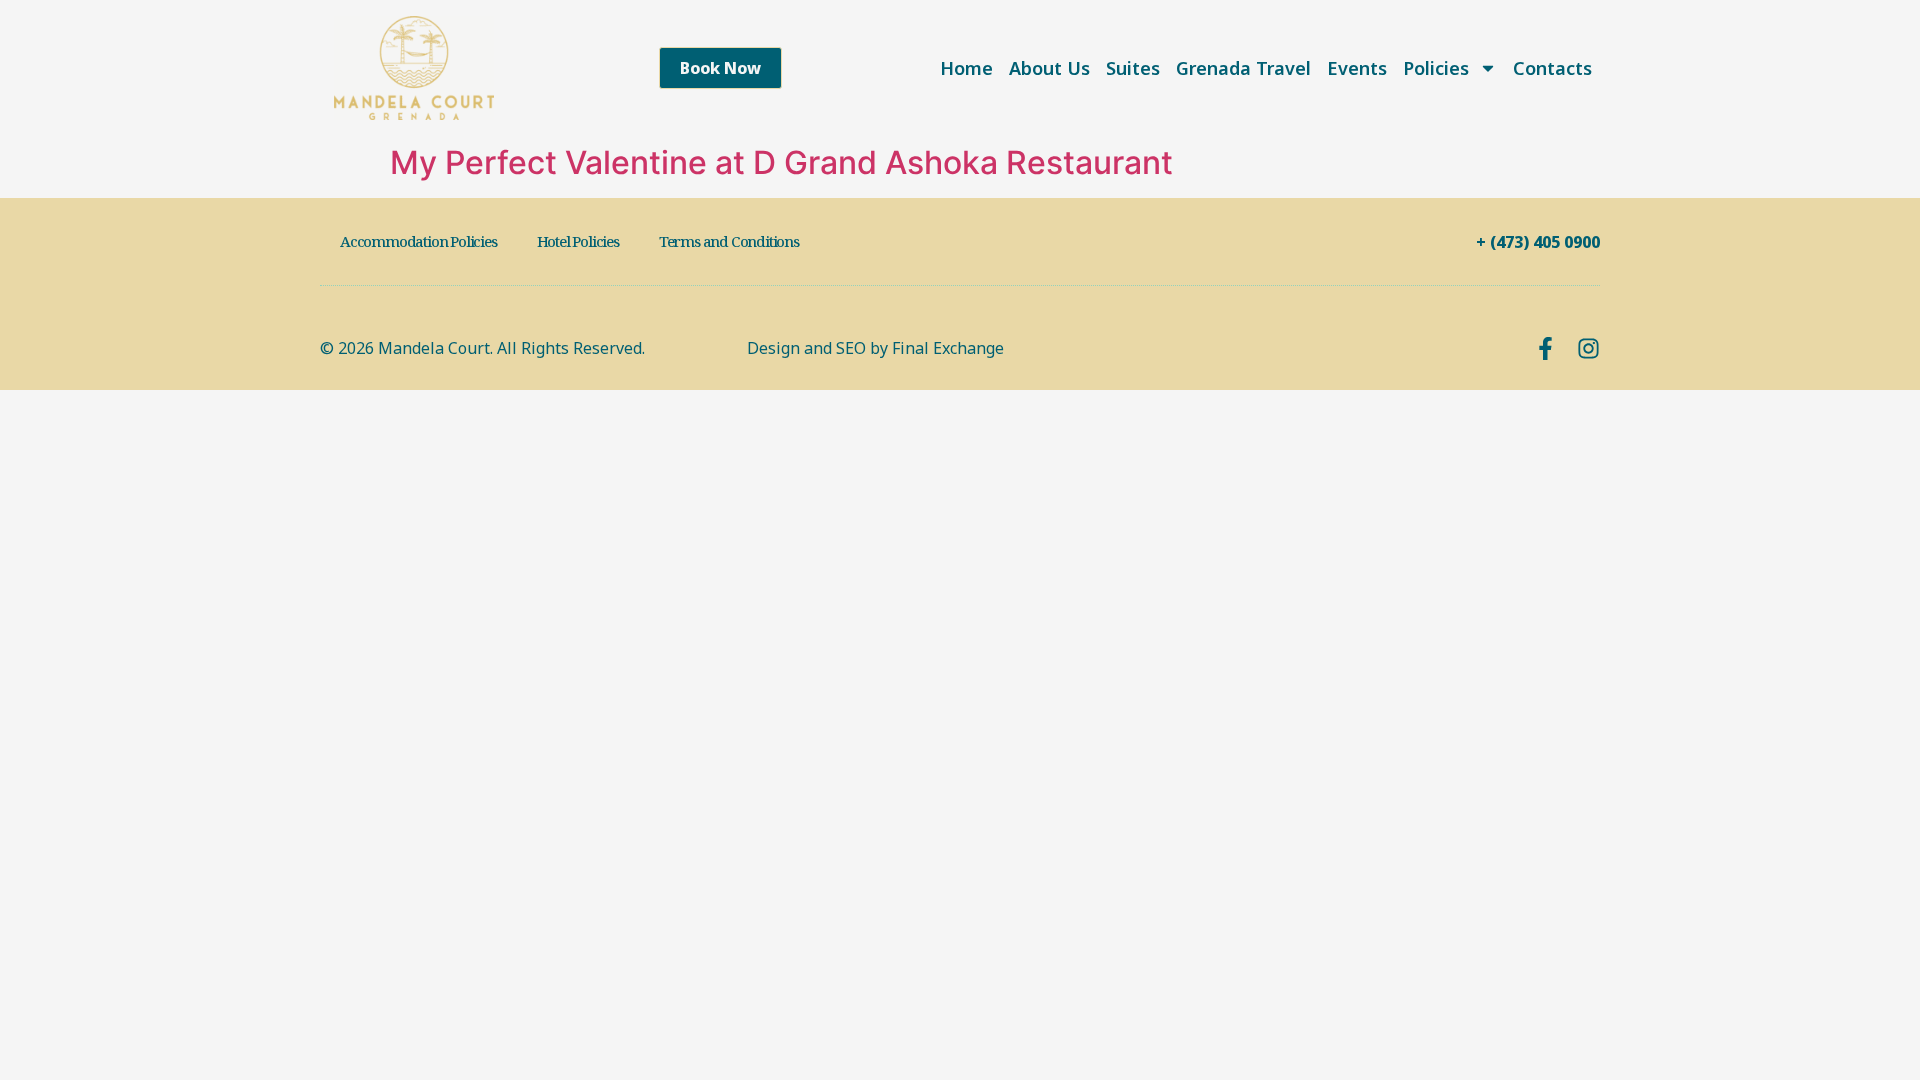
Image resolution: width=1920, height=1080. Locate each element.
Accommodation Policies (418, 241)
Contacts (1552, 68)
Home (966, 68)
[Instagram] (1588, 348)
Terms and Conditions (729, 241)
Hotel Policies (578, 241)
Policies (1436, 68)
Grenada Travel (1243, 68)
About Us (1049, 68)
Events (1357, 68)
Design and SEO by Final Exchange (875, 348)
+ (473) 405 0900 (1538, 242)
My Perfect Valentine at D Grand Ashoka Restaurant (781, 162)
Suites (1133, 68)
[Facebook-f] (1545, 348)
